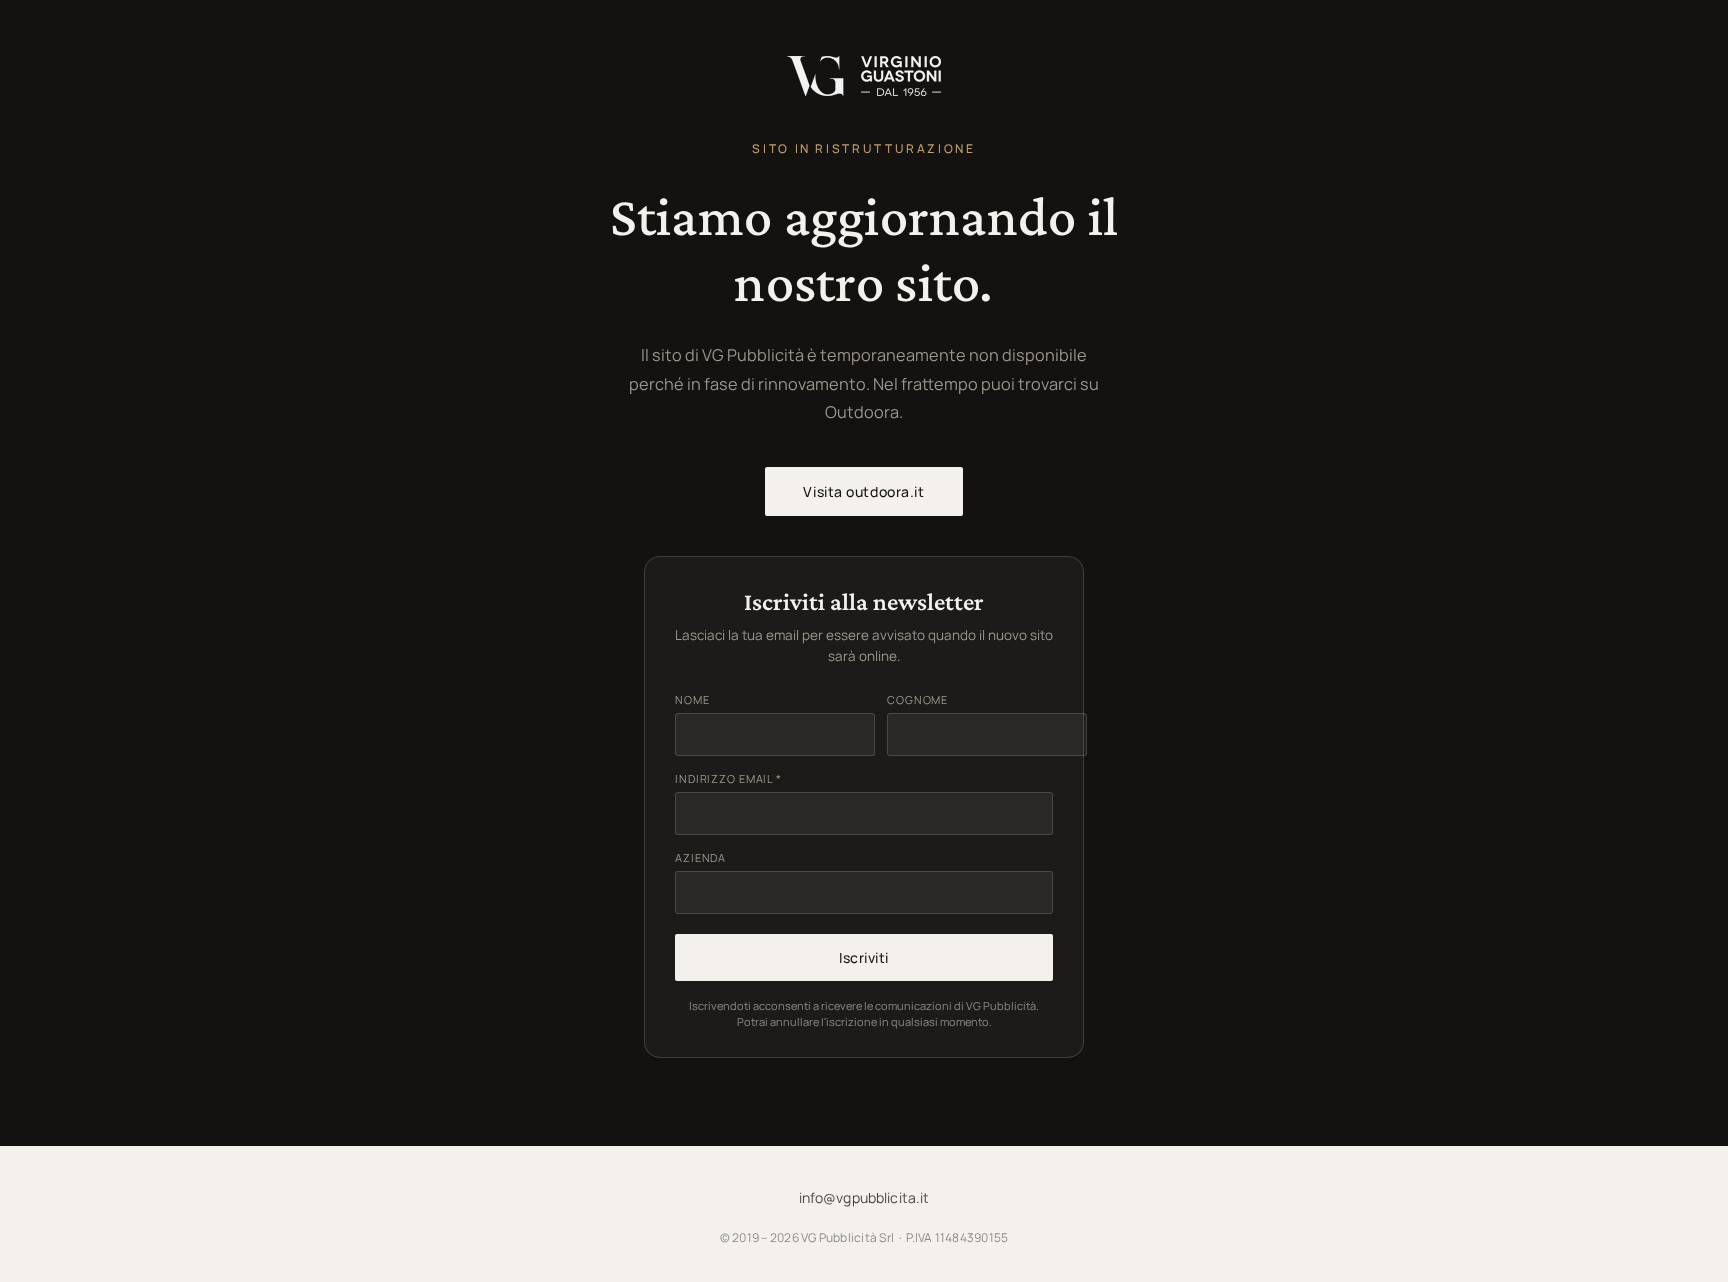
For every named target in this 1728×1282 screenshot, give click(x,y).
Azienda (700, 857)
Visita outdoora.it (863, 491)
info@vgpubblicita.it (864, 1197)
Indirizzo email (728, 778)
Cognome (917, 699)
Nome (692, 699)
